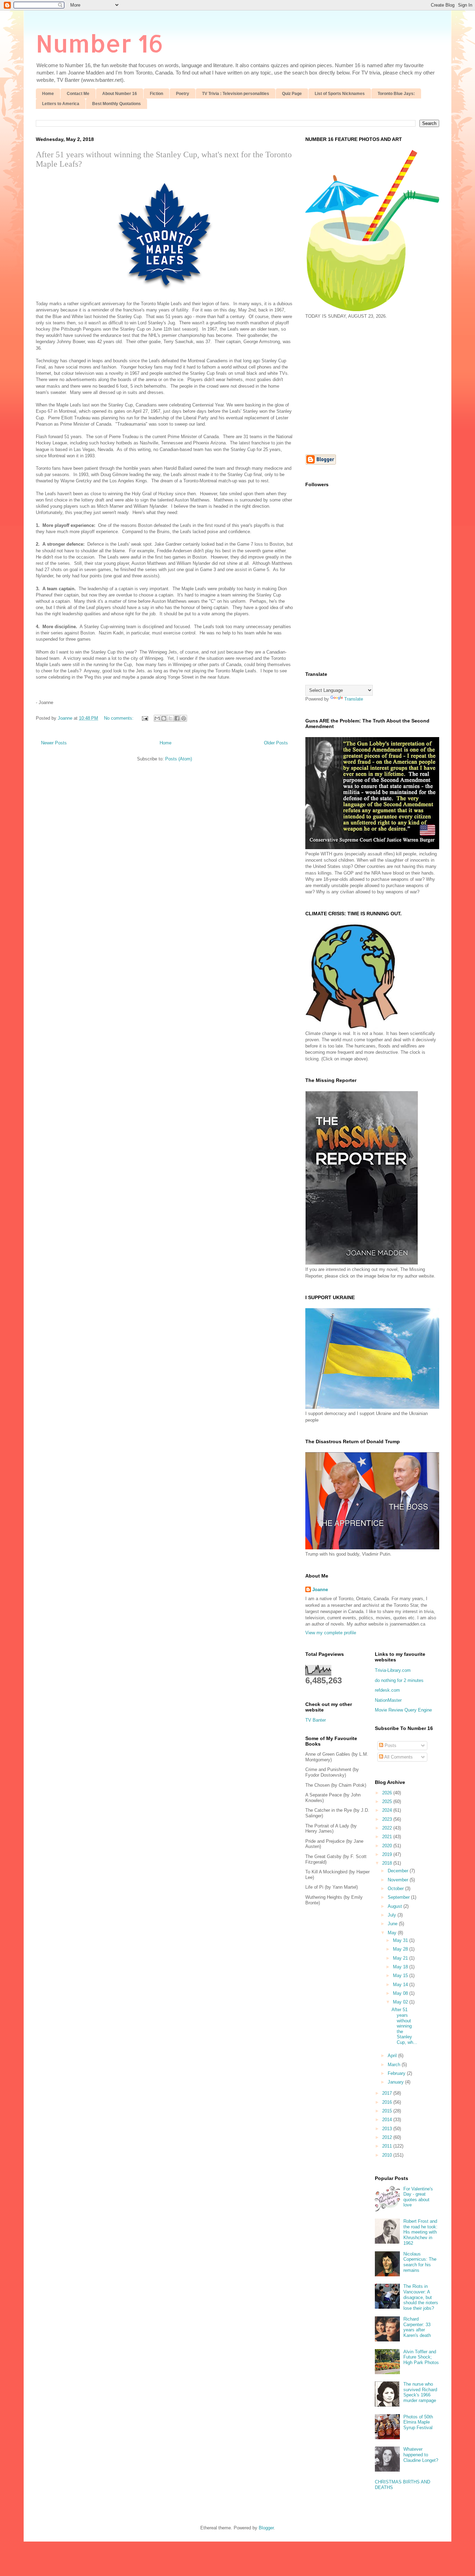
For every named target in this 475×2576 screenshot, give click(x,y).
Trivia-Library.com (393, 1670)
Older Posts (276, 743)
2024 (388, 1810)
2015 (388, 2111)
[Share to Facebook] (177, 718)
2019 (388, 1854)
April (393, 2056)
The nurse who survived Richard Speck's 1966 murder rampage (420, 2392)
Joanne (320, 1590)
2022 (388, 1828)
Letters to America (61, 104)
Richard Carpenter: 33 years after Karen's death (417, 2327)
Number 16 (100, 43)
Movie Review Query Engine (403, 1710)
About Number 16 (120, 94)
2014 (388, 2120)
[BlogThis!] (164, 718)
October (396, 1888)
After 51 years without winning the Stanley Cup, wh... (404, 2026)
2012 (388, 2137)
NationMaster (388, 1700)
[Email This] (157, 718)
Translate (354, 699)
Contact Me (78, 94)
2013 (388, 2129)
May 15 (401, 1976)
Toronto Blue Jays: (396, 94)
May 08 (401, 1993)
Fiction (156, 94)
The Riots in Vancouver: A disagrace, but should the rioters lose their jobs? (421, 2297)
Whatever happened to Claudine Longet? (421, 2455)
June (393, 1924)
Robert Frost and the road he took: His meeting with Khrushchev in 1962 (420, 2232)
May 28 (401, 1949)
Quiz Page (292, 94)
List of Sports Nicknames (340, 94)
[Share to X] (170, 718)
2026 (388, 1793)
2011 (388, 2146)
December (399, 1871)
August (396, 1906)
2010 (388, 2155)
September (399, 1897)
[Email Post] (144, 718)
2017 (388, 2093)
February (397, 2073)
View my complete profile (331, 1633)
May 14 (401, 1985)
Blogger (266, 2528)
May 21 (401, 1958)
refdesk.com (387, 1690)
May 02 (401, 2002)
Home (48, 94)
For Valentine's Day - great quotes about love (418, 2197)
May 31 (401, 1940)
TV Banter (316, 1720)
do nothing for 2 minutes (399, 1680)
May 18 (401, 1967)
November (399, 1880)
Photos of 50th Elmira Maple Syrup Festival (418, 2422)
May (393, 1933)
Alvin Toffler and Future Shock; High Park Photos (421, 2357)
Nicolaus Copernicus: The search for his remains (420, 2262)
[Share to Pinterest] (184, 718)
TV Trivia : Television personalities (236, 94)
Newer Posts (54, 743)
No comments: (119, 718)
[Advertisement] (364, 386)
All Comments (398, 1757)
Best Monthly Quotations (116, 104)
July (393, 1915)
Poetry (183, 94)
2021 (388, 1837)
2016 (388, 2102)
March (395, 2065)
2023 (388, 1819)
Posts (390, 1745)
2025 (388, 1801)
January (396, 2082)
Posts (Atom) (179, 759)
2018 (388, 1863)
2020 (388, 1846)
